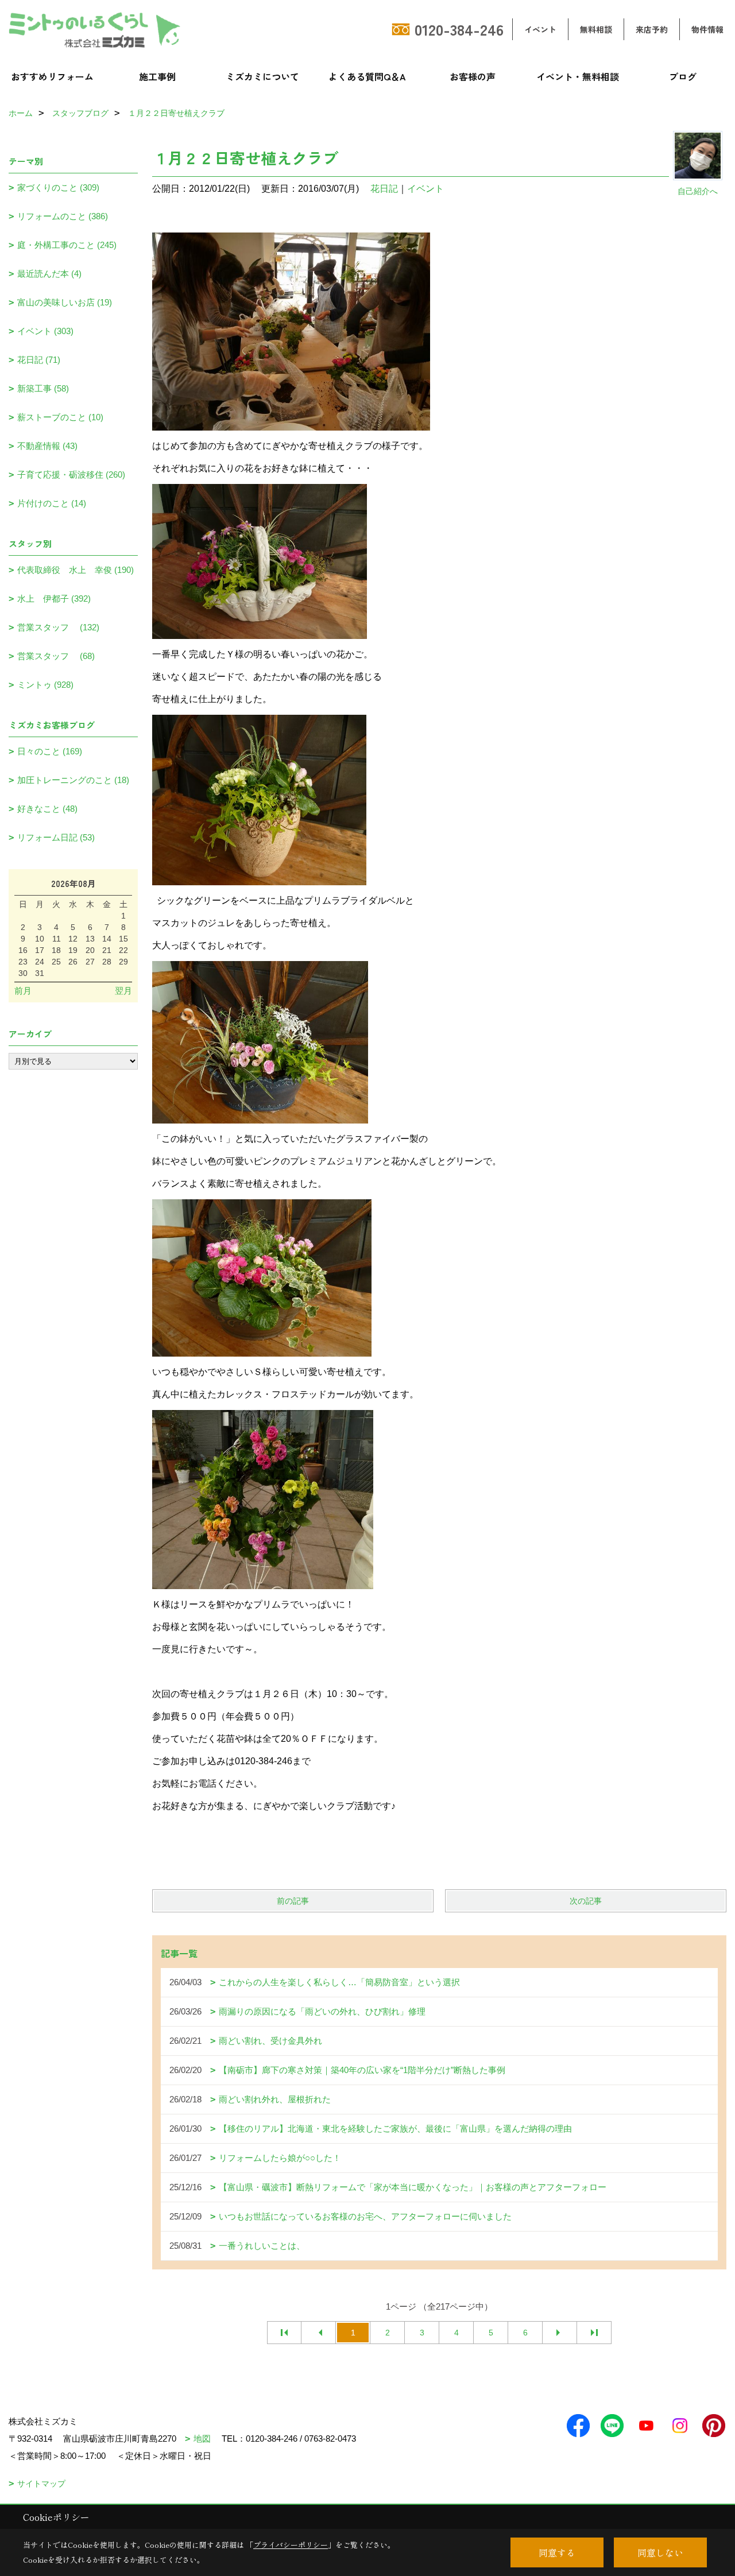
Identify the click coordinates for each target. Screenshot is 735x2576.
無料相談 (596, 29)
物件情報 (707, 29)
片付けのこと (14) (52, 503)
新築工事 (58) (43, 388)
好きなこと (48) (47, 809)
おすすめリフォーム (52, 76)
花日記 (384, 189)
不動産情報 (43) (47, 446)
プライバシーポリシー (291, 2545)
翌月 (123, 991)
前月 (23, 991)
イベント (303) (45, 331)
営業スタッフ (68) (56, 656)
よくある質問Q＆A (367, 76)
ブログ (683, 76)
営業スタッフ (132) (58, 627)
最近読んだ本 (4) (49, 274)
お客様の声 (473, 76)
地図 (202, 2439)
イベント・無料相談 (578, 76)
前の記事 (293, 1901)
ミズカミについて (262, 76)
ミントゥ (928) (45, 685)
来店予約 (652, 29)
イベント (540, 29)
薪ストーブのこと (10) (60, 417)
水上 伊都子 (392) (54, 599)
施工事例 (157, 76)
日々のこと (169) (50, 751)
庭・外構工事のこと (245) (67, 245)
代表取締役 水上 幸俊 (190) (76, 570)
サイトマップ (41, 2484)
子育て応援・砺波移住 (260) (71, 474)
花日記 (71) (39, 360)
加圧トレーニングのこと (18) (73, 780)
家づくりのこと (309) (58, 187)
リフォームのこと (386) (63, 216)
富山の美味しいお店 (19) (65, 302)
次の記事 (586, 1901)
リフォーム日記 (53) (56, 837)
